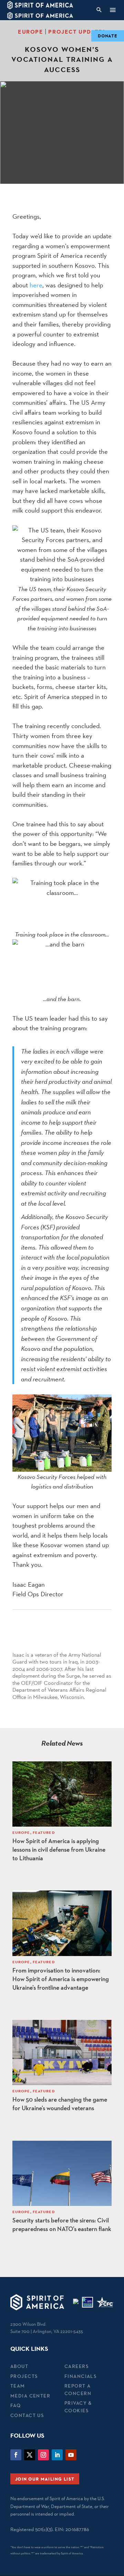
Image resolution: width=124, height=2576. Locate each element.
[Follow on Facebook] (16, 2455)
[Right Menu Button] (113, 10)
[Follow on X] (30, 2455)
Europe (30, 32)
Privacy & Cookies (78, 2407)
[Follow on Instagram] (43, 2455)
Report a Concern (78, 2389)
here (36, 285)
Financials (80, 2376)
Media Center (30, 2396)
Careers (76, 2366)
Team (18, 2386)
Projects (24, 2376)
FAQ (15, 2405)
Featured (44, 1832)
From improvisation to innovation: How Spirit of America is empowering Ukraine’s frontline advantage (61, 1979)
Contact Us (27, 2415)
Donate (108, 36)
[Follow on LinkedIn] (57, 2455)
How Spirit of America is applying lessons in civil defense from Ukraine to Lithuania (59, 1849)
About (19, 2366)
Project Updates (77, 32)
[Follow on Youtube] (71, 2455)
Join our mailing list (45, 2479)
